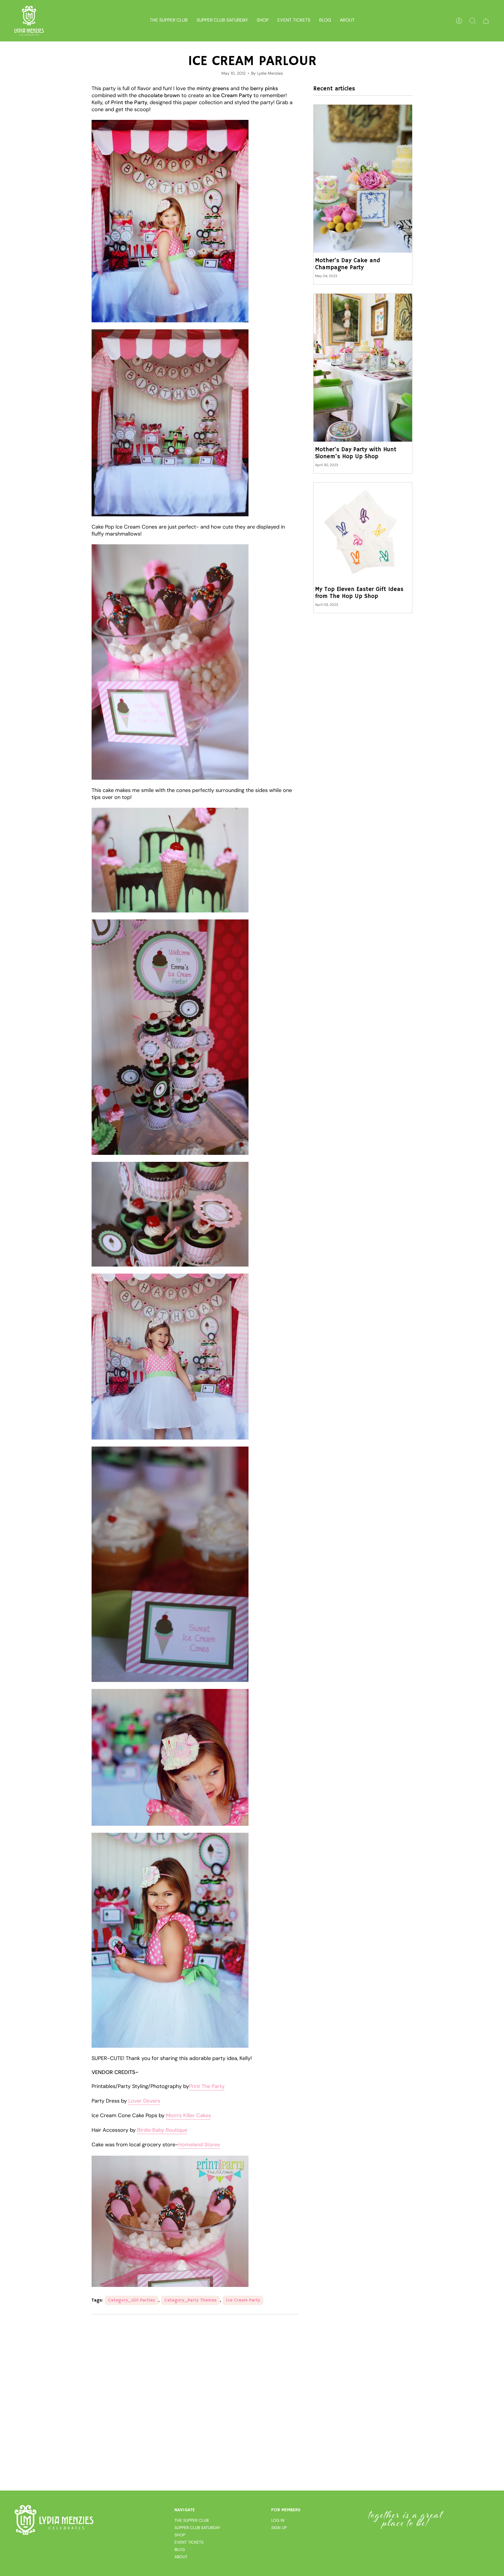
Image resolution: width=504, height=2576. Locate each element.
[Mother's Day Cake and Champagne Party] (363, 179)
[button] (263, 21)
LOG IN (278, 2520)
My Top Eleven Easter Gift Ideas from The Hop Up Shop (359, 593)
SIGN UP (279, 2528)
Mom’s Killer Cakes (188, 2115)
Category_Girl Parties (132, 2300)
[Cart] (486, 21)
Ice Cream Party (243, 2300)
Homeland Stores (199, 2145)
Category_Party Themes (190, 2300)
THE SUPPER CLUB (191, 2520)
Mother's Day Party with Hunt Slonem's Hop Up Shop (356, 453)
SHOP (180, 2535)
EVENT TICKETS (189, 2542)
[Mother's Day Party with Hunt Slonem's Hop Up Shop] (363, 368)
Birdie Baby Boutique (162, 2130)
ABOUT (181, 2557)
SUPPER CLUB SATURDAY (197, 2528)
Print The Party (207, 2086)
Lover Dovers (144, 2101)
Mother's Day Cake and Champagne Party (348, 264)
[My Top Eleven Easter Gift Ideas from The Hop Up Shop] (363, 532)
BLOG (180, 2549)
